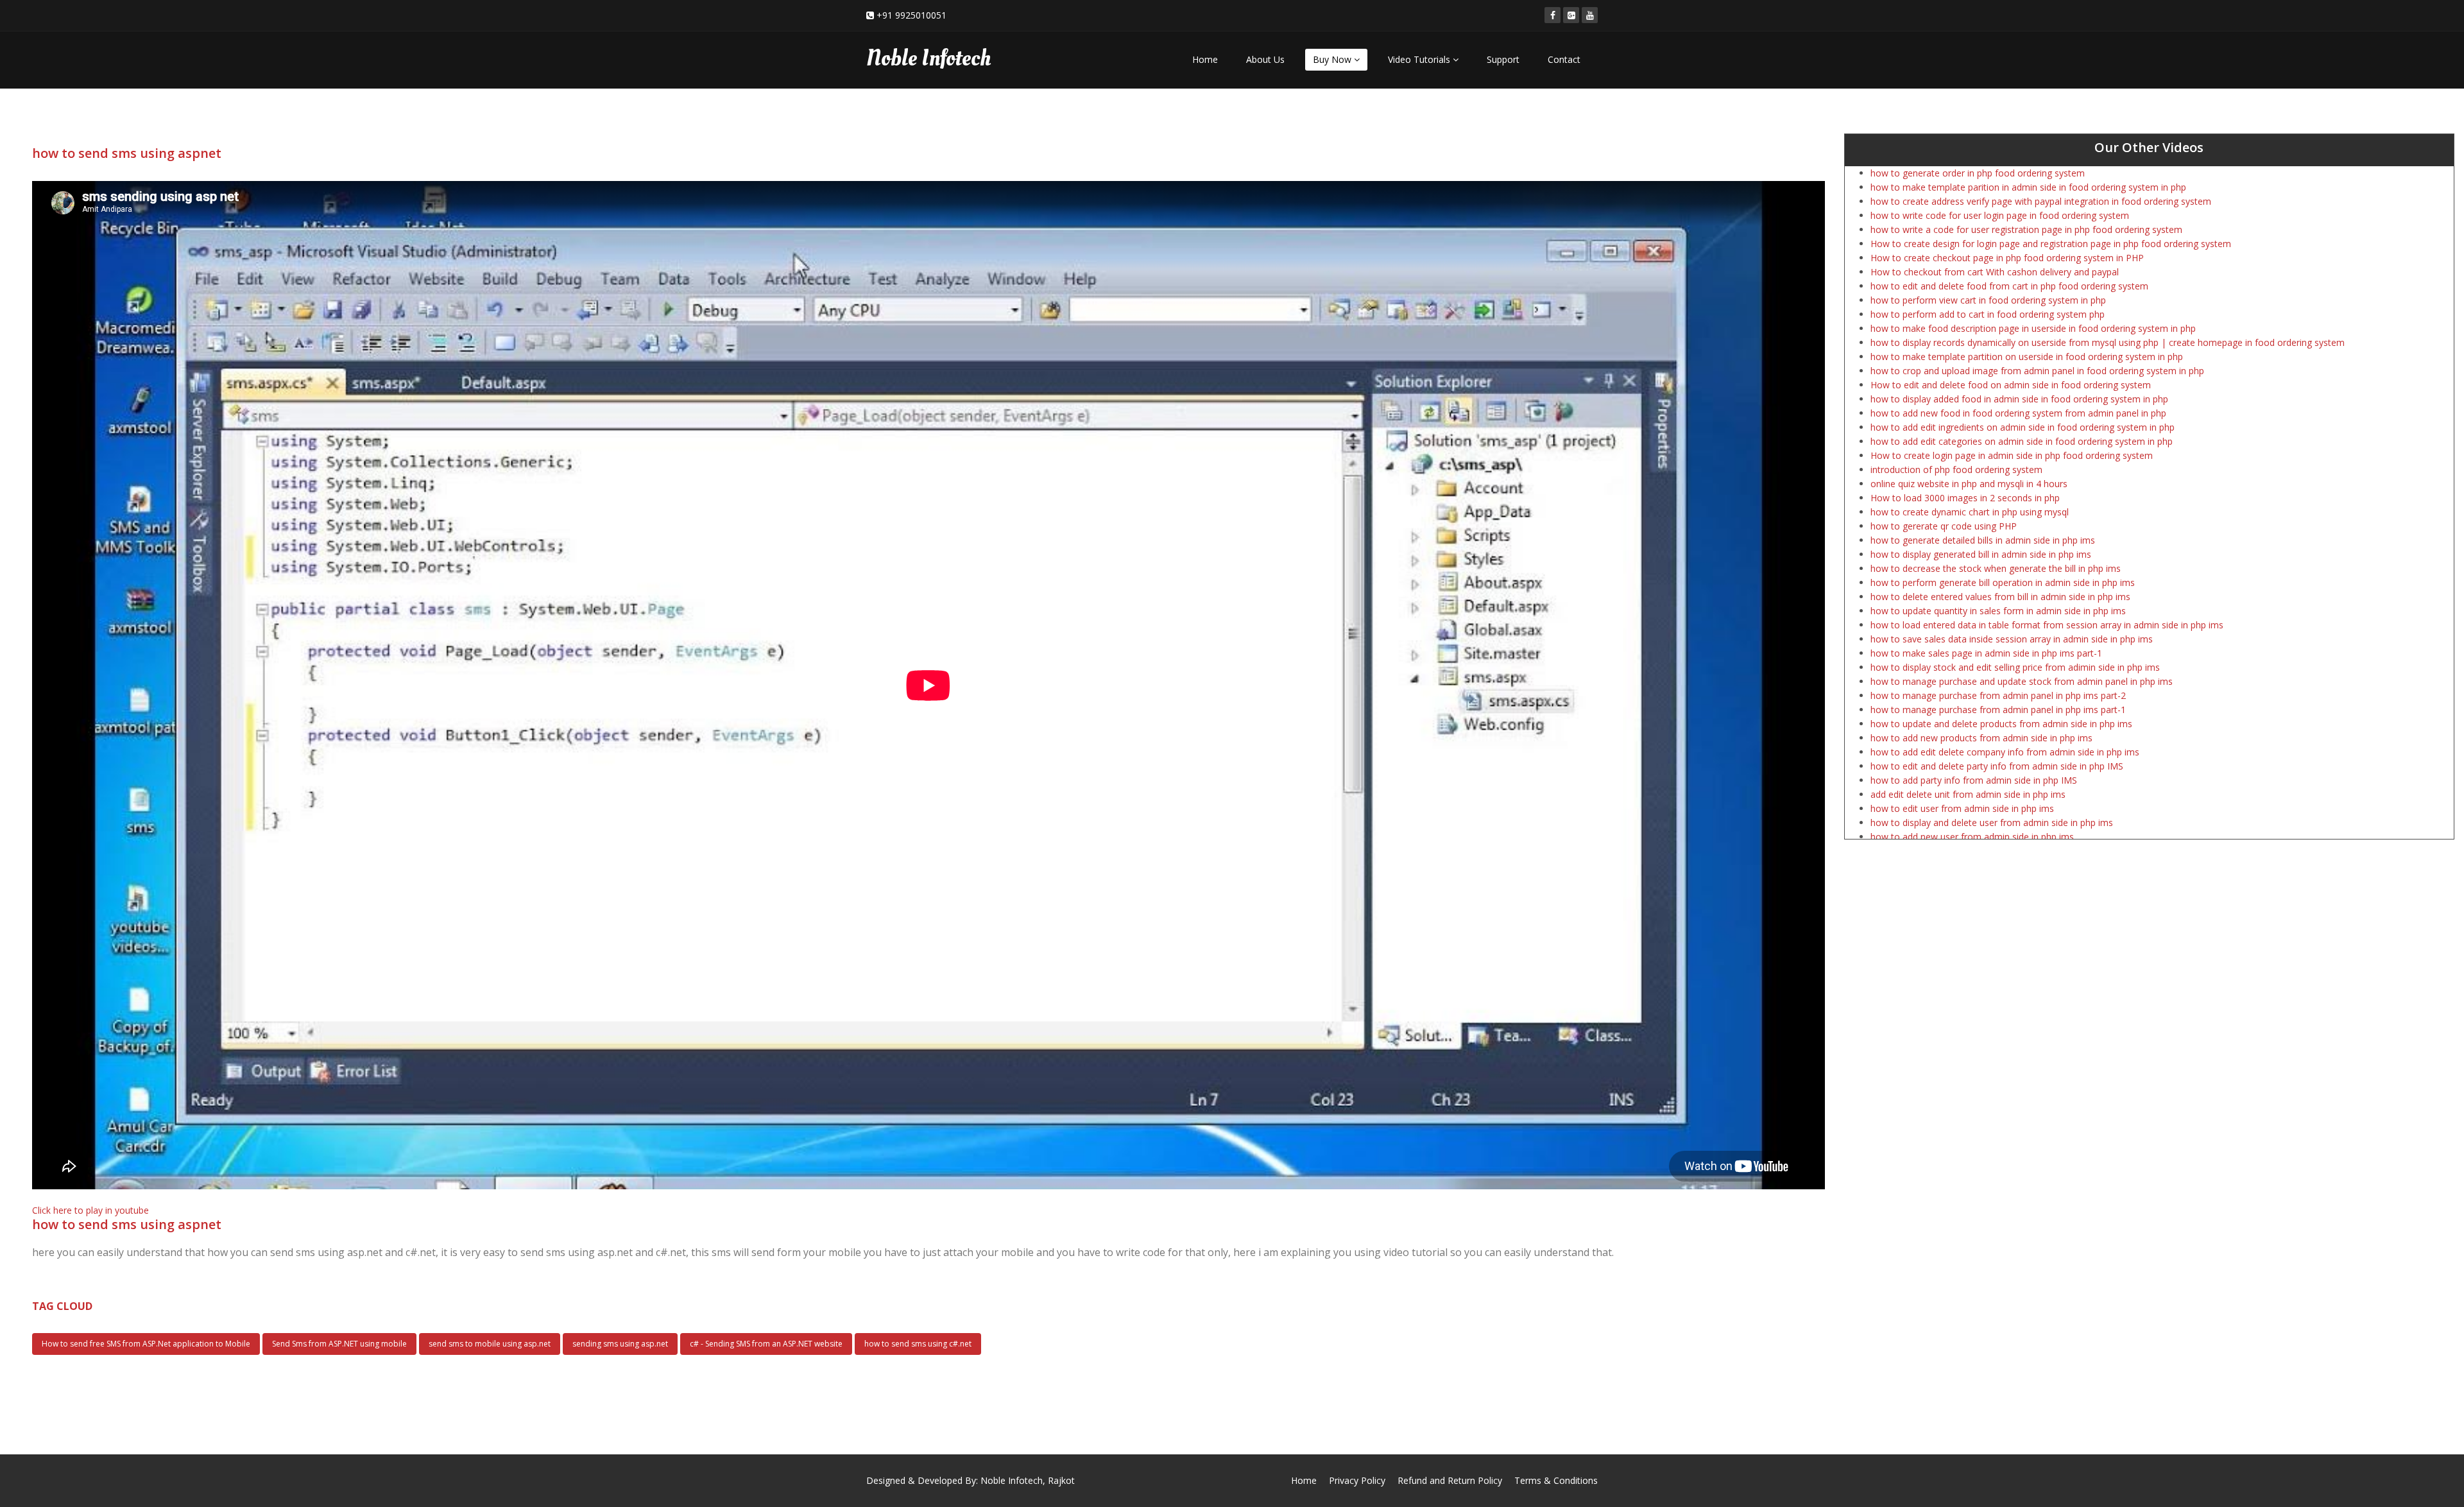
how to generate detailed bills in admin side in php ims (1983, 540)
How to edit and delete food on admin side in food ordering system (2011, 385)
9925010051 (921, 15)
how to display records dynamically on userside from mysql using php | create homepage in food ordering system (2108, 342)
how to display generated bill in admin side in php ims (1981, 554)
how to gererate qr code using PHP (1944, 526)
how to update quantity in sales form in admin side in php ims (1998, 611)
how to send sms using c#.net (918, 1344)
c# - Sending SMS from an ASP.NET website (766, 1344)
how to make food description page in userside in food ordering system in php (2033, 328)
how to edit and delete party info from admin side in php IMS (1997, 766)
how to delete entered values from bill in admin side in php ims (2000, 597)
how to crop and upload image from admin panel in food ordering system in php (2037, 371)
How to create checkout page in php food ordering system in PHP (2007, 258)
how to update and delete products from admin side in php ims (2001, 724)
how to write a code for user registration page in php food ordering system (2026, 229)
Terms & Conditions (1556, 1480)
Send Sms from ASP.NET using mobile (339, 1344)
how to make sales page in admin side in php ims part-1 (1986, 653)
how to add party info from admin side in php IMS (1974, 780)
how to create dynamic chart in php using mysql (1970, 512)
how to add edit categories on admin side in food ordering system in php (2022, 441)
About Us (1265, 59)
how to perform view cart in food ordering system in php (1988, 300)
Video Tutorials (1420, 59)
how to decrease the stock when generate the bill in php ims (1996, 568)
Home (1205, 59)
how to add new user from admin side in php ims (1972, 837)
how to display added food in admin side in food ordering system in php (2019, 399)
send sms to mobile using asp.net (490, 1344)
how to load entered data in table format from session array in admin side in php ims (2047, 625)
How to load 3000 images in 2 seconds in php (1965, 498)
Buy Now (1333, 59)
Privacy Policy (1357, 1480)
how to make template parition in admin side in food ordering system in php (2028, 187)
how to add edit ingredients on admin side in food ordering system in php (2023, 427)
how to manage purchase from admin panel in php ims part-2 (1998, 695)
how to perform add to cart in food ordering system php (1988, 314)
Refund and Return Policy (1450, 1480)
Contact (1564, 59)
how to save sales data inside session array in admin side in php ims (2012, 639)
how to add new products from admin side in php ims (1981, 738)
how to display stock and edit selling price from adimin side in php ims (2015, 667)
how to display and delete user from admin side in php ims (1992, 822)
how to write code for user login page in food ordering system (2000, 215)
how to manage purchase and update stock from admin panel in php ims (2022, 681)
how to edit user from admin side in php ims (1962, 808)
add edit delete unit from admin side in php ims (1968, 794)
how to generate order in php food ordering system (1978, 173)
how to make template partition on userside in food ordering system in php (2027, 357)
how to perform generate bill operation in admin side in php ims (2003, 582)
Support (1503, 59)
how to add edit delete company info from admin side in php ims (2005, 752)
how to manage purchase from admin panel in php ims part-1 (1998, 710)
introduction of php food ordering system (1956, 469)
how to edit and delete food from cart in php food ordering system (2009, 286)
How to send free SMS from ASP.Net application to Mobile (146, 1344)
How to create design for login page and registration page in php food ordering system (2051, 244)
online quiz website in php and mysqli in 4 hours (1969, 484)
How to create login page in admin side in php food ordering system (2012, 455)
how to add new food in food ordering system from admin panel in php (2018, 413)
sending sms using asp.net (620, 1344)
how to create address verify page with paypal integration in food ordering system (2041, 201)
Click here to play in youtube (90, 1210)
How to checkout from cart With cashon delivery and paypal (1995, 272)
